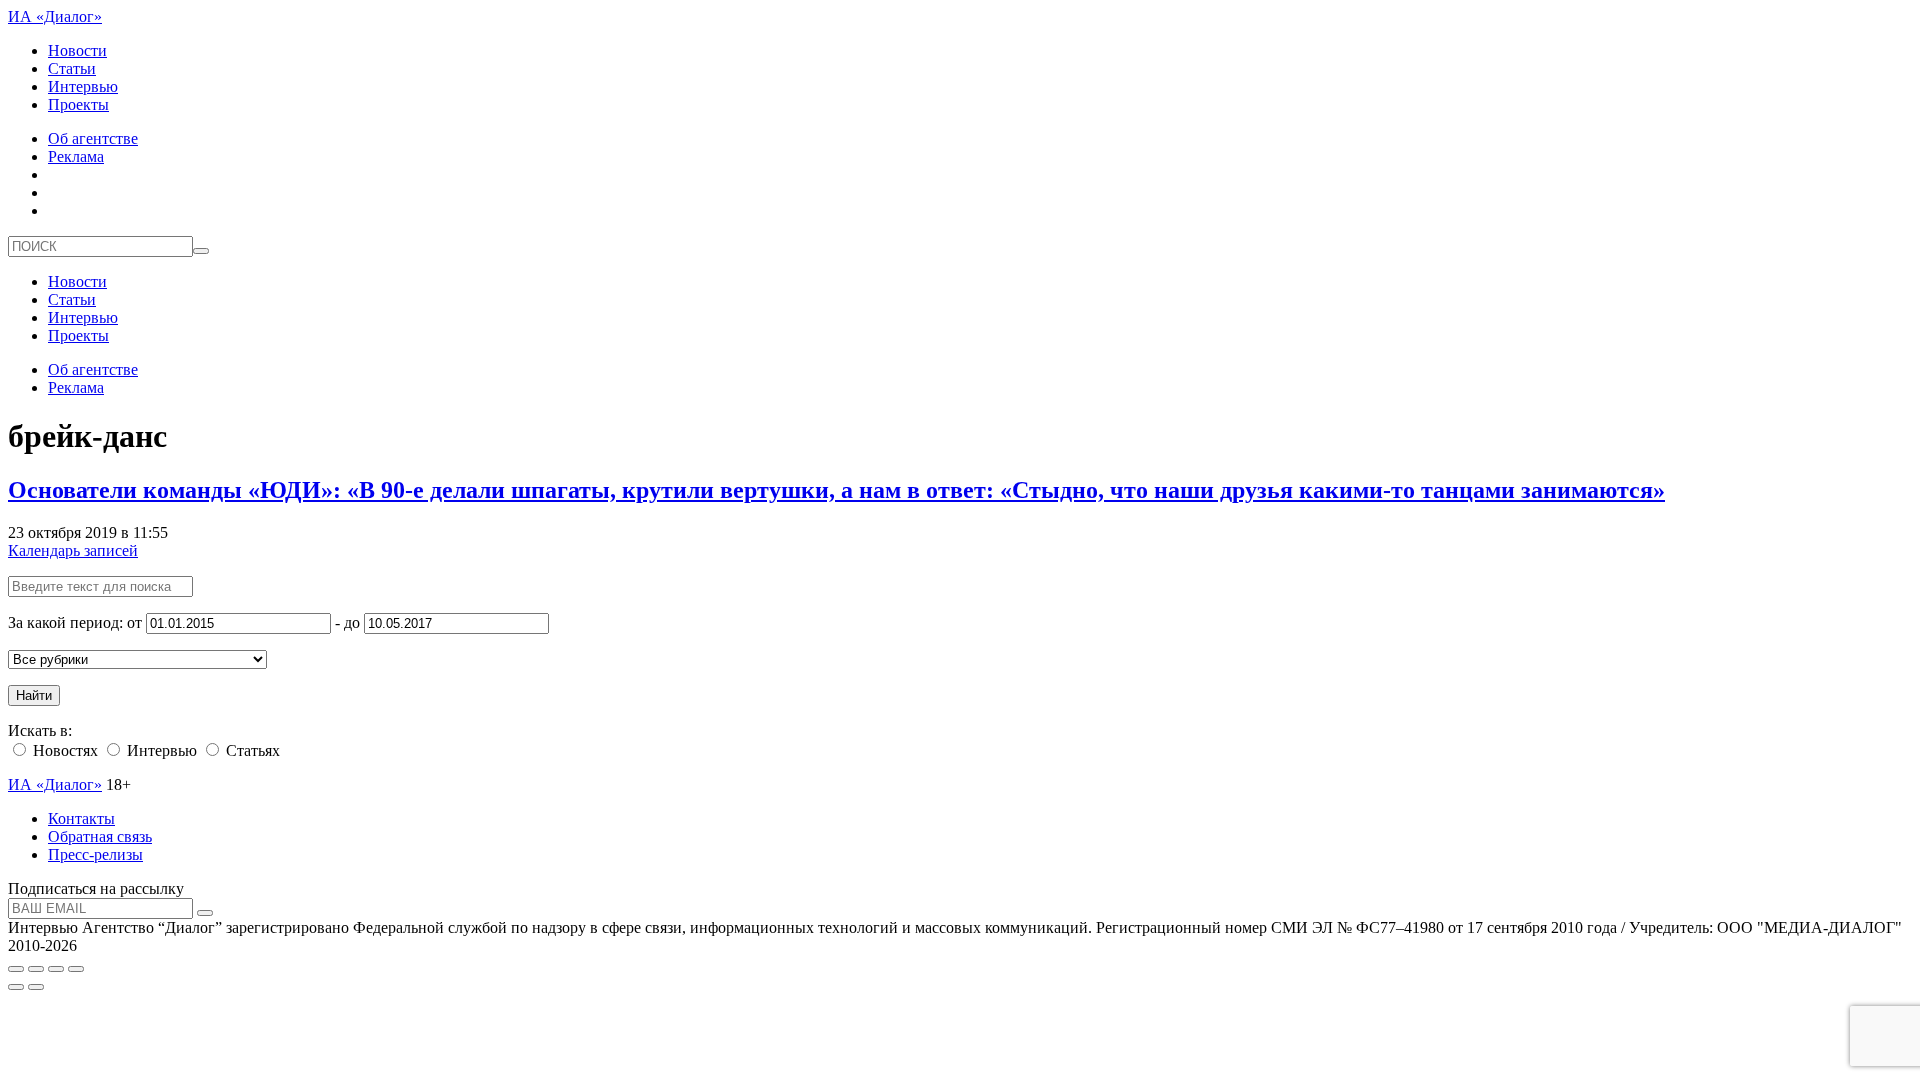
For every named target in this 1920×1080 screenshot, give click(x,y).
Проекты (78, 104)
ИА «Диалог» (55, 16)
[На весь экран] (56, 969)
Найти (34, 695)
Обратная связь (100, 836)
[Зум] (76, 969)
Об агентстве (93, 138)
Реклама (76, 156)
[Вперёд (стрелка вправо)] (36, 987)
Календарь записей (73, 550)
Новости (77, 50)
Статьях (251, 750)
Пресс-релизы (95, 854)
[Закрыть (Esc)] (16, 969)
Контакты (81, 818)
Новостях (63, 750)
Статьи (72, 68)
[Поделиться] (36, 969)
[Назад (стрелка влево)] (16, 987)
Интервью (83, 86)
